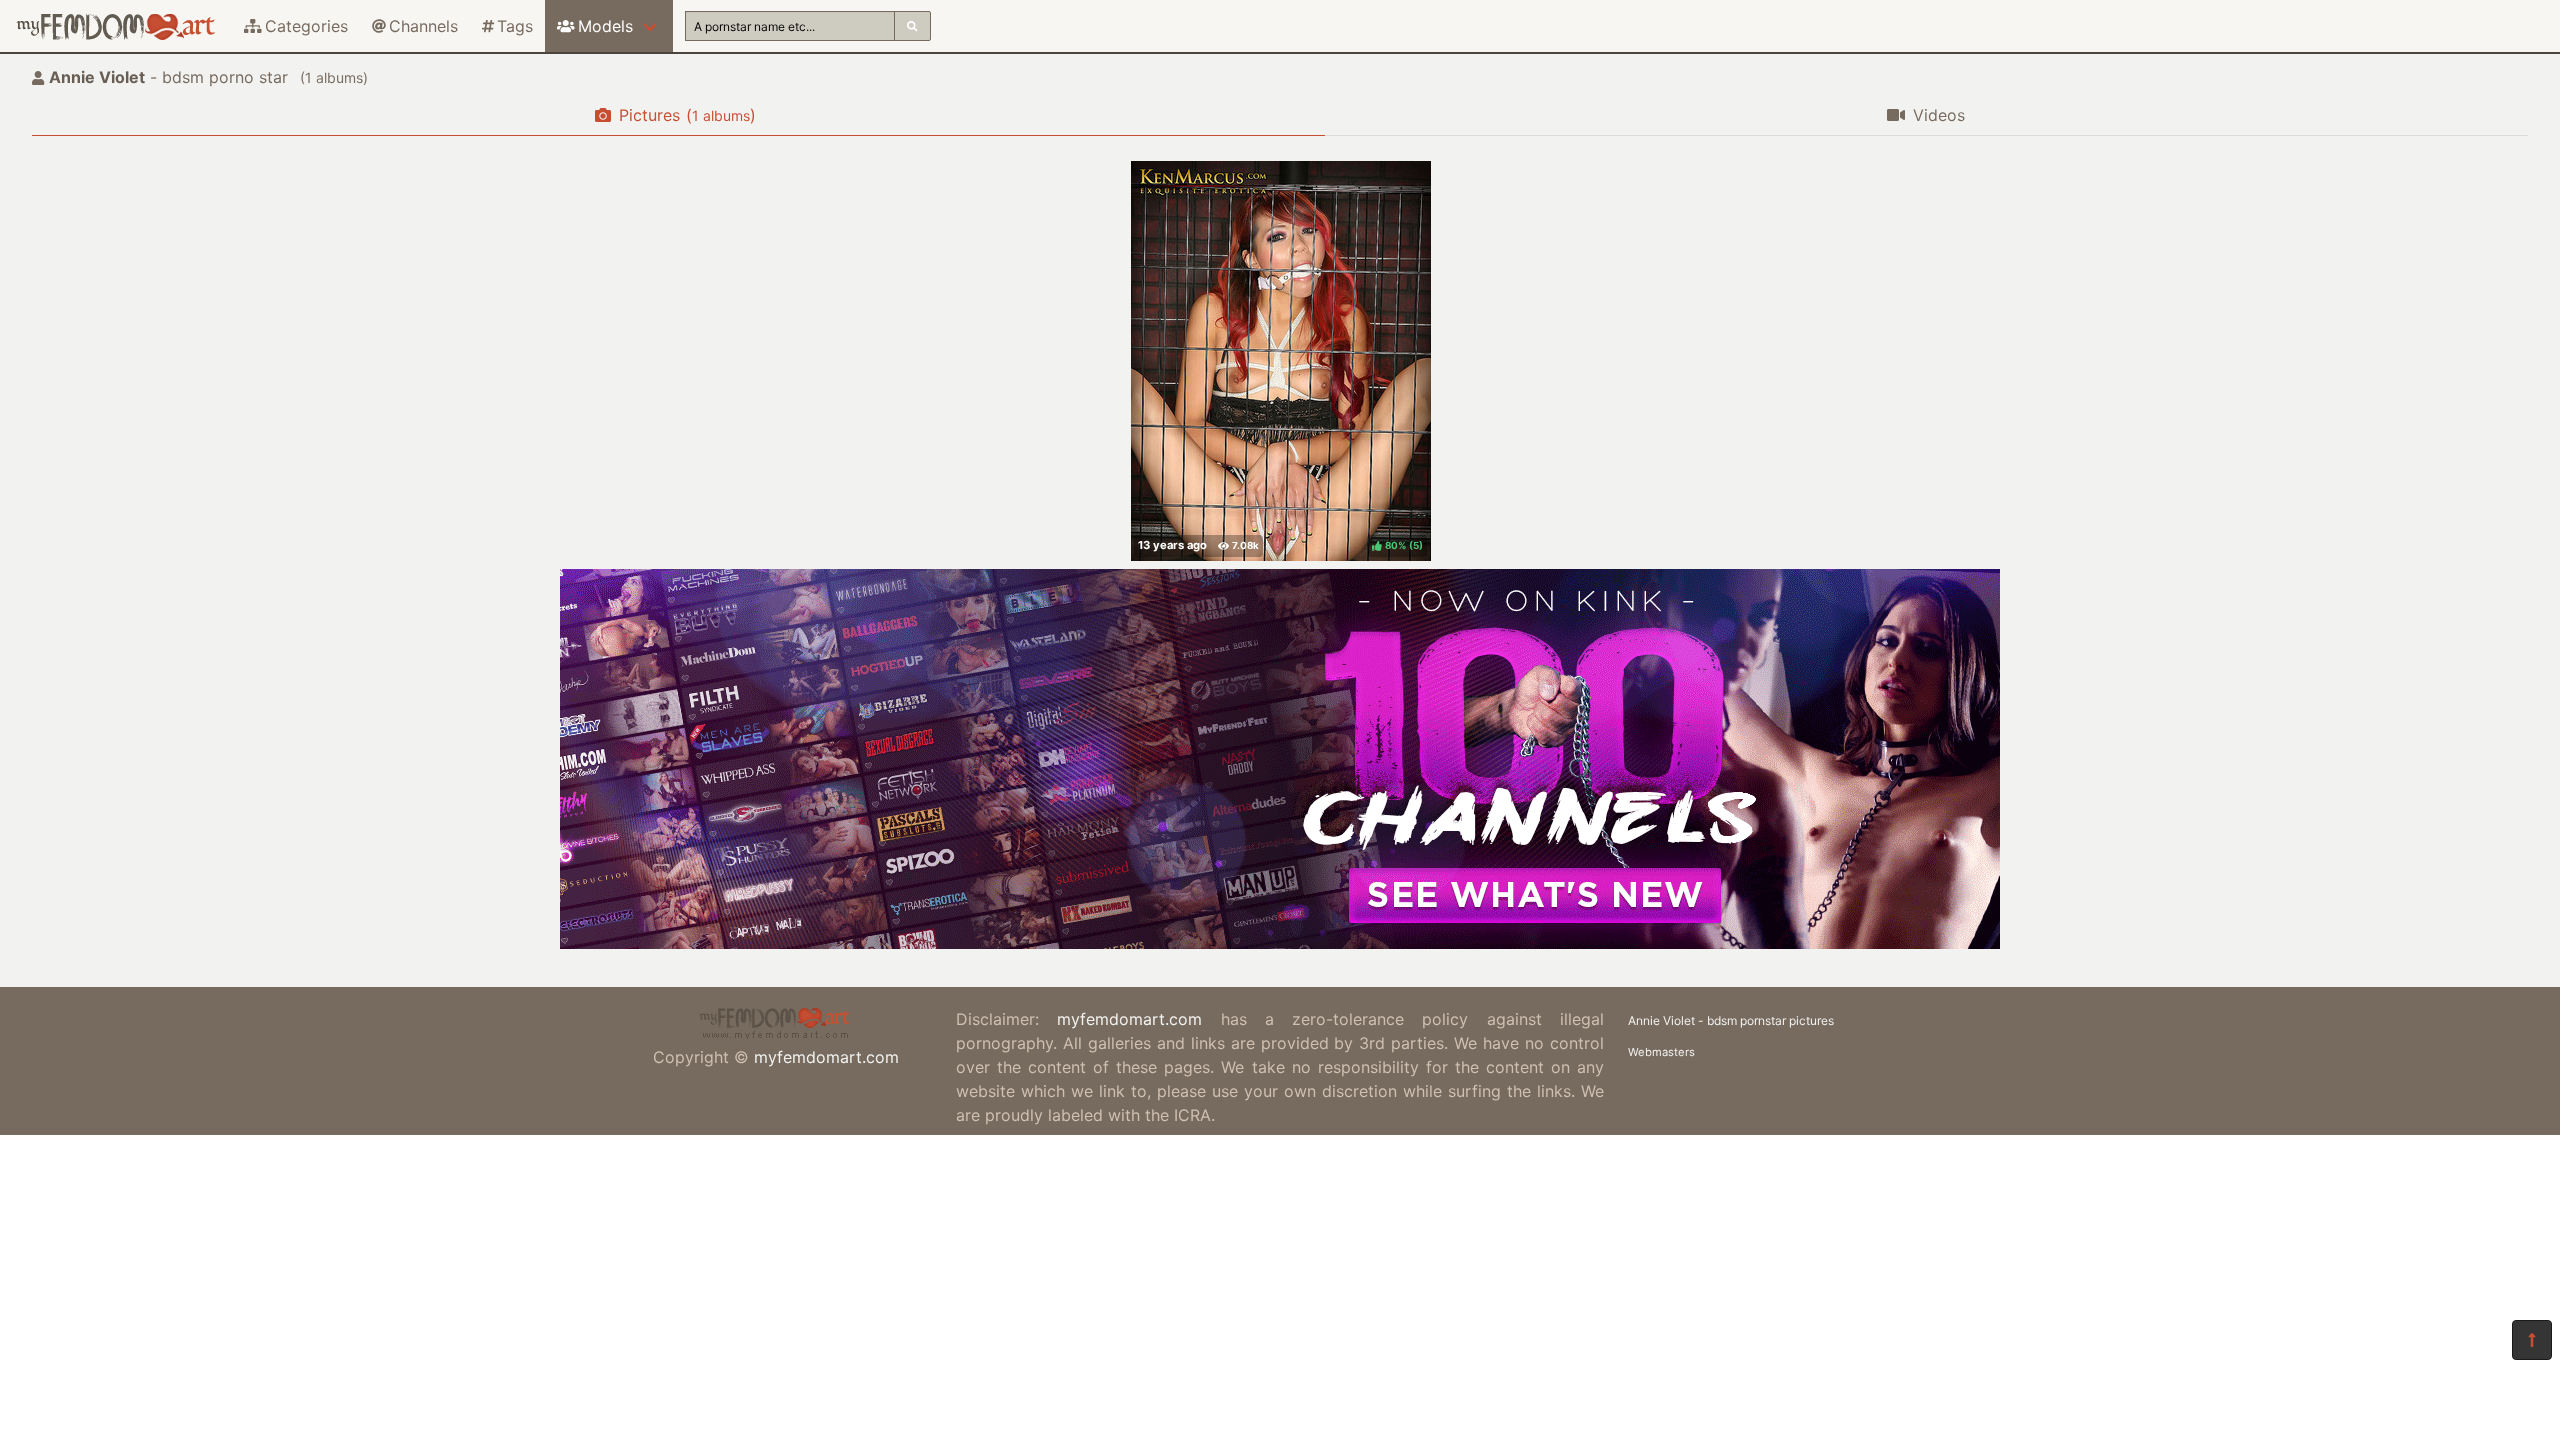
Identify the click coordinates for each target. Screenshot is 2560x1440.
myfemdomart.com (826, 1057)
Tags (515, 26)
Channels (423, 26)
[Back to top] (2532, 1340)
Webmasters (1661, 1052)
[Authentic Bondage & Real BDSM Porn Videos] (1280, 943)
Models (605, 26)
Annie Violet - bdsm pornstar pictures (1731, 1020)
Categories (306, 26)
